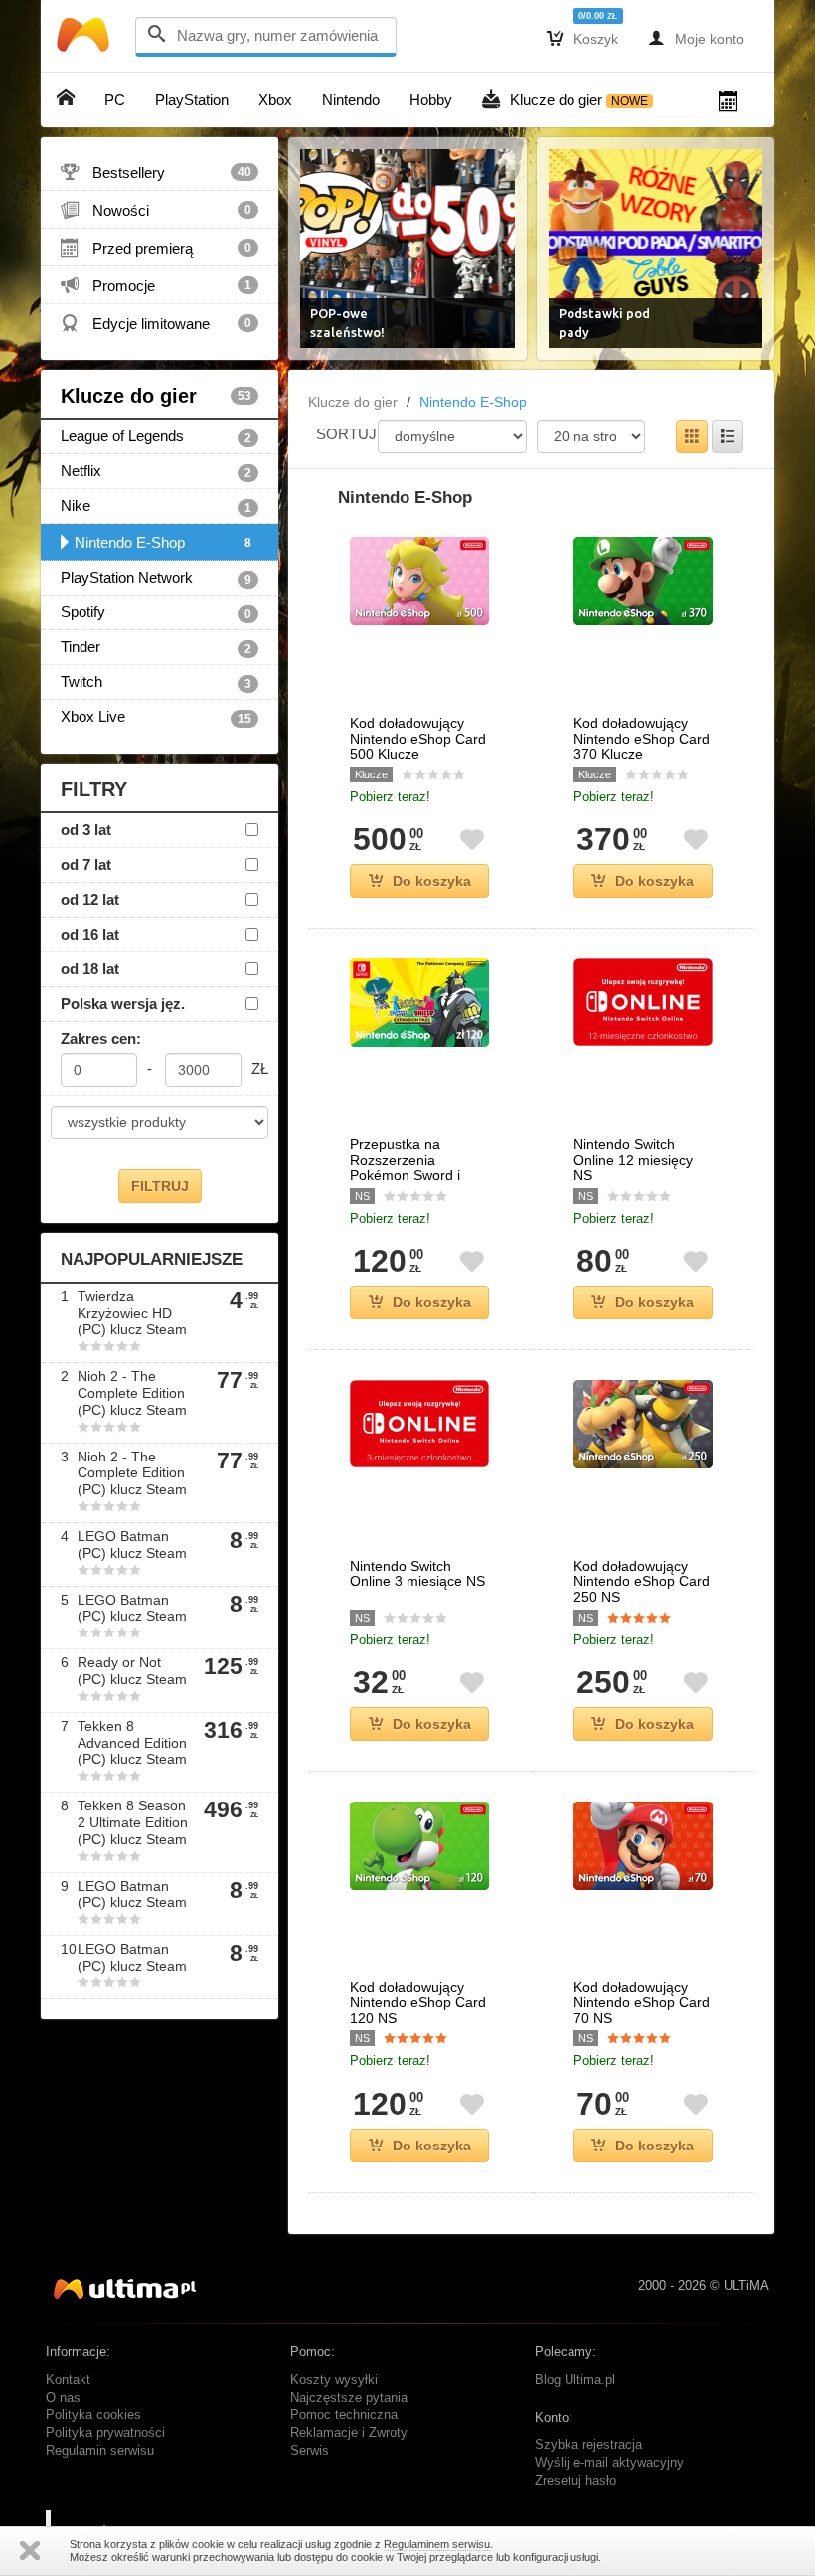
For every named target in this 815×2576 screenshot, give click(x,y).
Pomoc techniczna (344, 2415)
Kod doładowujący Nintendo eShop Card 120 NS (418, 2003)
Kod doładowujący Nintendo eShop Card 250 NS (642, 1582)
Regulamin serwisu (100, 2451)
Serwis (310, 2451)
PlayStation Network (156, 578)
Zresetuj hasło (575, 2481)
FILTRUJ (160, 1186)
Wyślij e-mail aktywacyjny (609, 2463)
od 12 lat (90, 899)
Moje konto (696, 38)
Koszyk (582, 38)
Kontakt (68, 2380)
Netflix (156, 471)
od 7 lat (86, 864)
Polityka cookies (93, 2415)
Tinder (156, 647)
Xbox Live (156, 717)
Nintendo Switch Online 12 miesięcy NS (633, 1160)
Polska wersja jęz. (123, 1004)
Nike (156, 506)
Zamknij (30, 2551)
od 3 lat (86, 830)
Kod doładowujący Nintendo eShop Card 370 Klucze (642, 739)
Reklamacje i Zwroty (349, 2433)
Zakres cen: (101, 1038)
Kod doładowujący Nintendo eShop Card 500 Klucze (418, 739)
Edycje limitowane (156, 323)
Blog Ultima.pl (575, 2380)
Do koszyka (432, 881)
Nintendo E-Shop (163, 542)
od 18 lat (90, 969)
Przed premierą (156, 248)
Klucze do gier (156, 396)
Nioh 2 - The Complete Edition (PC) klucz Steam (132, 1393)
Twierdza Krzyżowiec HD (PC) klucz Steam (132, 1313)
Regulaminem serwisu (437, 2544)
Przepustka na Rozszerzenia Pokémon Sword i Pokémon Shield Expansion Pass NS (411, 1176)
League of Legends (156, 436)
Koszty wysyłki (334, 2380)
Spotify (156, 612)
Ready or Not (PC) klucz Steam (132, 1671)
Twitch (156, 682)
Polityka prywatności (105, 2433)
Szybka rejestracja (588, 2445)
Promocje (156, 285)
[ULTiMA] (85, 39)
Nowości (156, 210)
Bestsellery (156, 172)
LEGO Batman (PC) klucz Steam (132, 1545)
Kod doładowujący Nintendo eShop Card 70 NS (642, 2003)
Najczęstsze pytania (349, 2398)
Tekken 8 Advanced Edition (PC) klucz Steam (132, 1743)
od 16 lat (90, 934)
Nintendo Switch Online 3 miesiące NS (417, 1574)
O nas (63, 2398)
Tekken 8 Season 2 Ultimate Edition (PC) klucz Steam (133, 1822)
